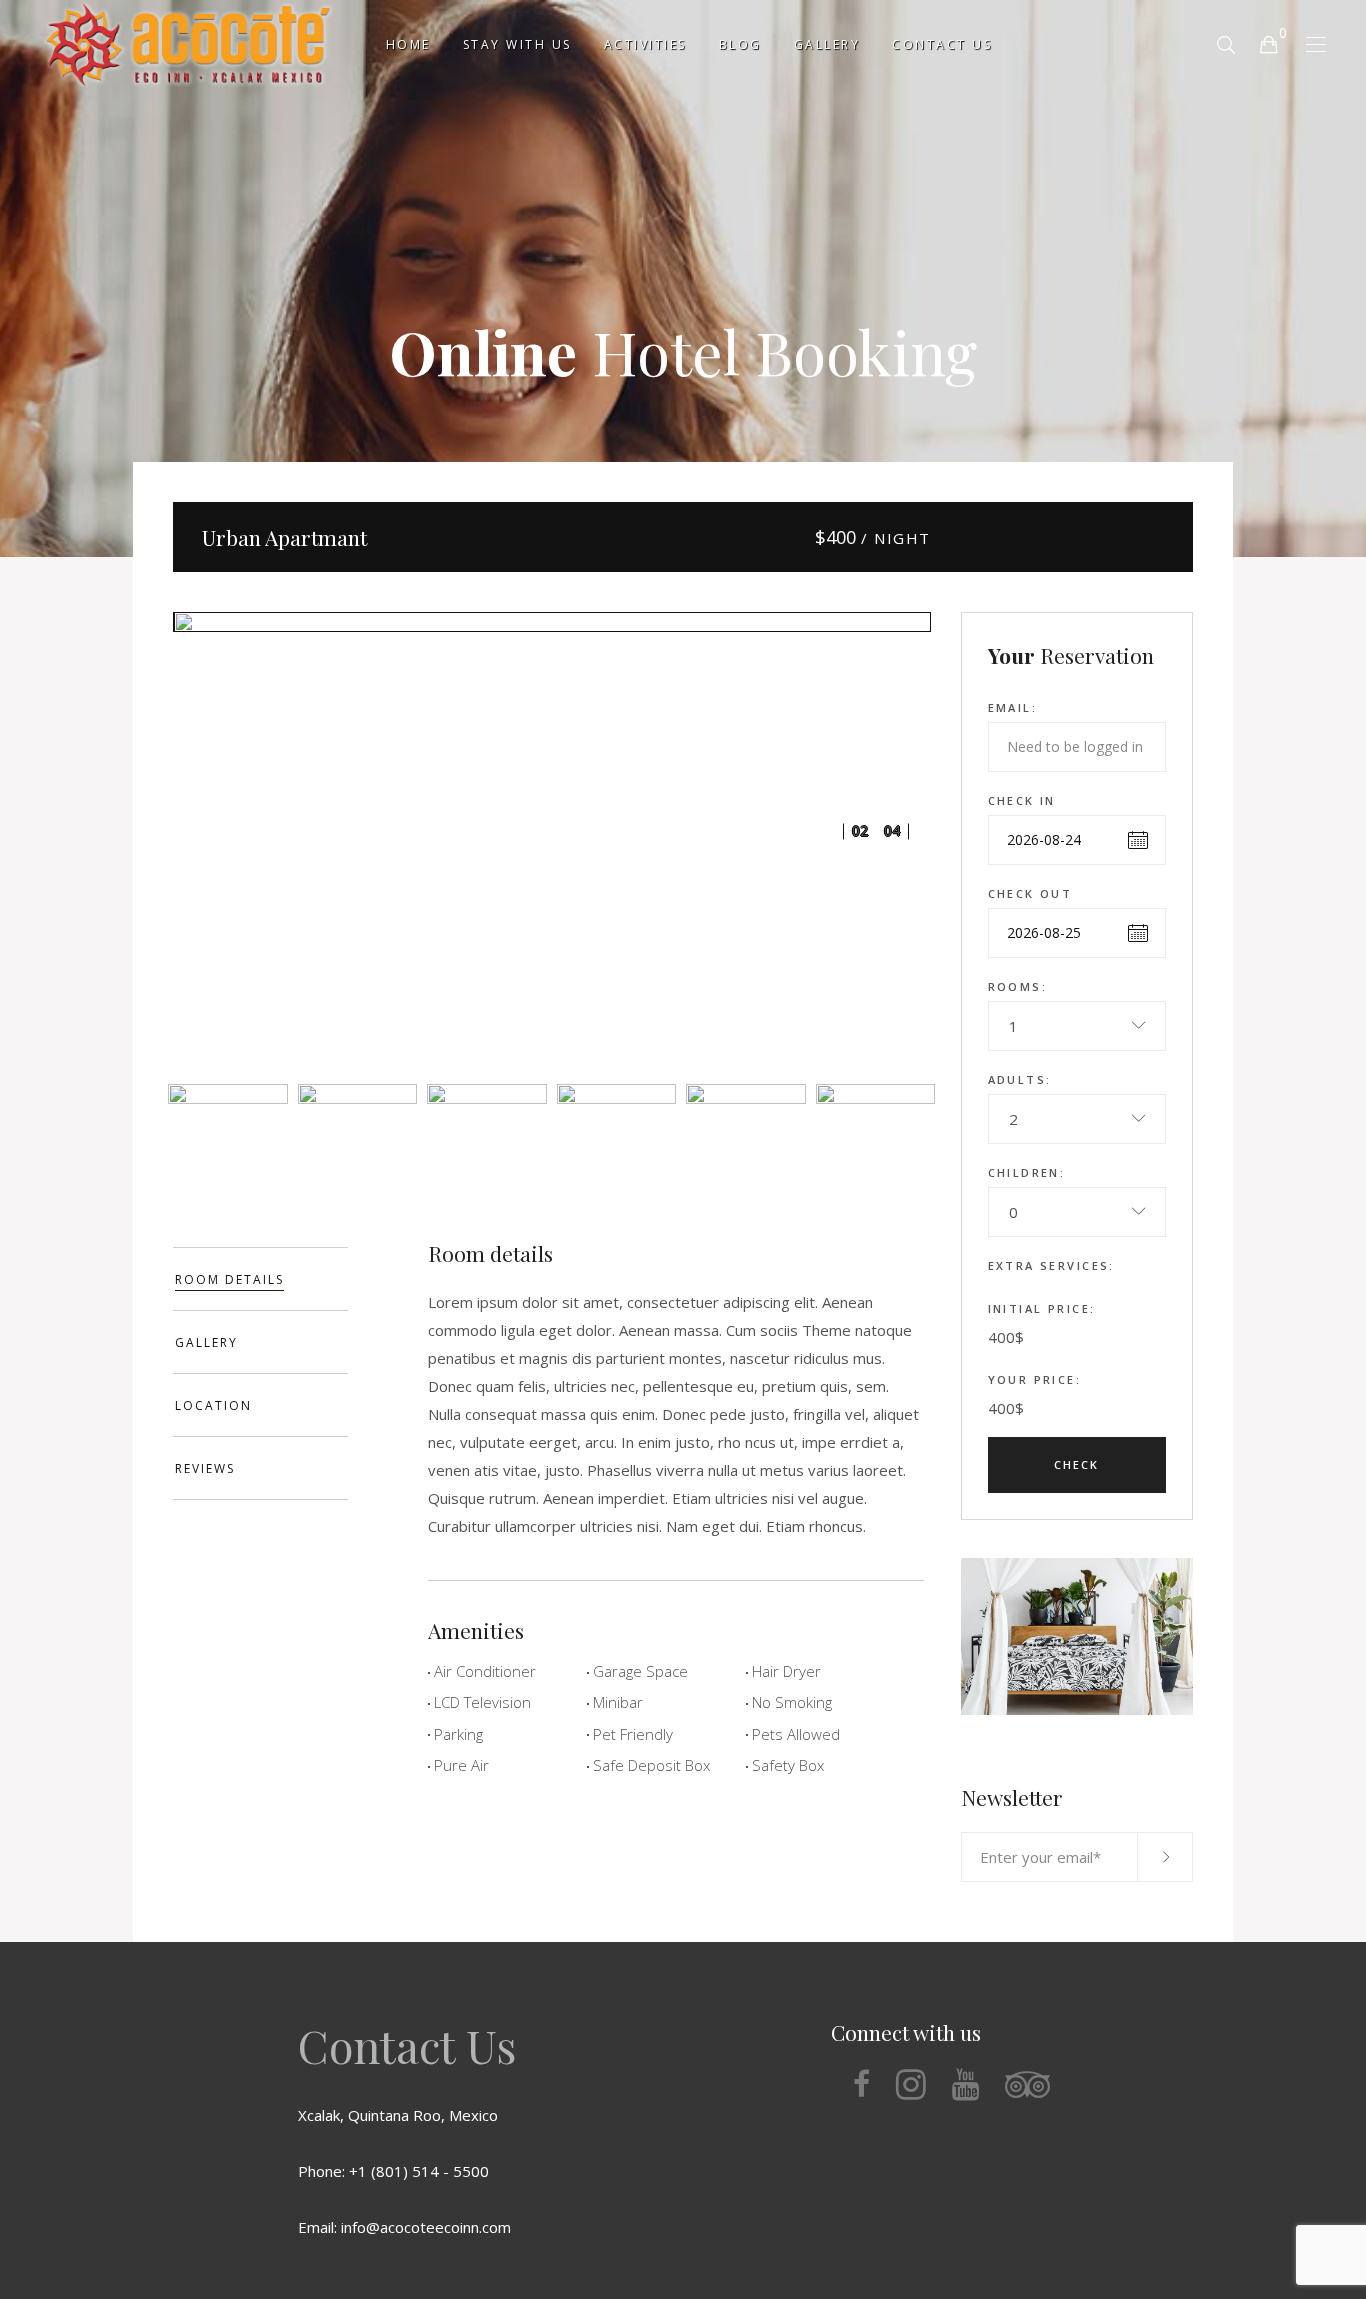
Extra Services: (1051, 1265)
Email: (1013, 707)
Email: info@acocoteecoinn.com (404, 2227)
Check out (1030, 893)
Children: (1027, 1172)
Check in (1022, 800)
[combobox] (1077, 1026)
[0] (1268, 43)
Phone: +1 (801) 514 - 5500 (393, 2171)
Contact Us (407, 2045)
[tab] (260, 1279)
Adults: (1020, 1079)
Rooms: (1018, 986)
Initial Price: (1042, 1308)
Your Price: (1035, 1379)
